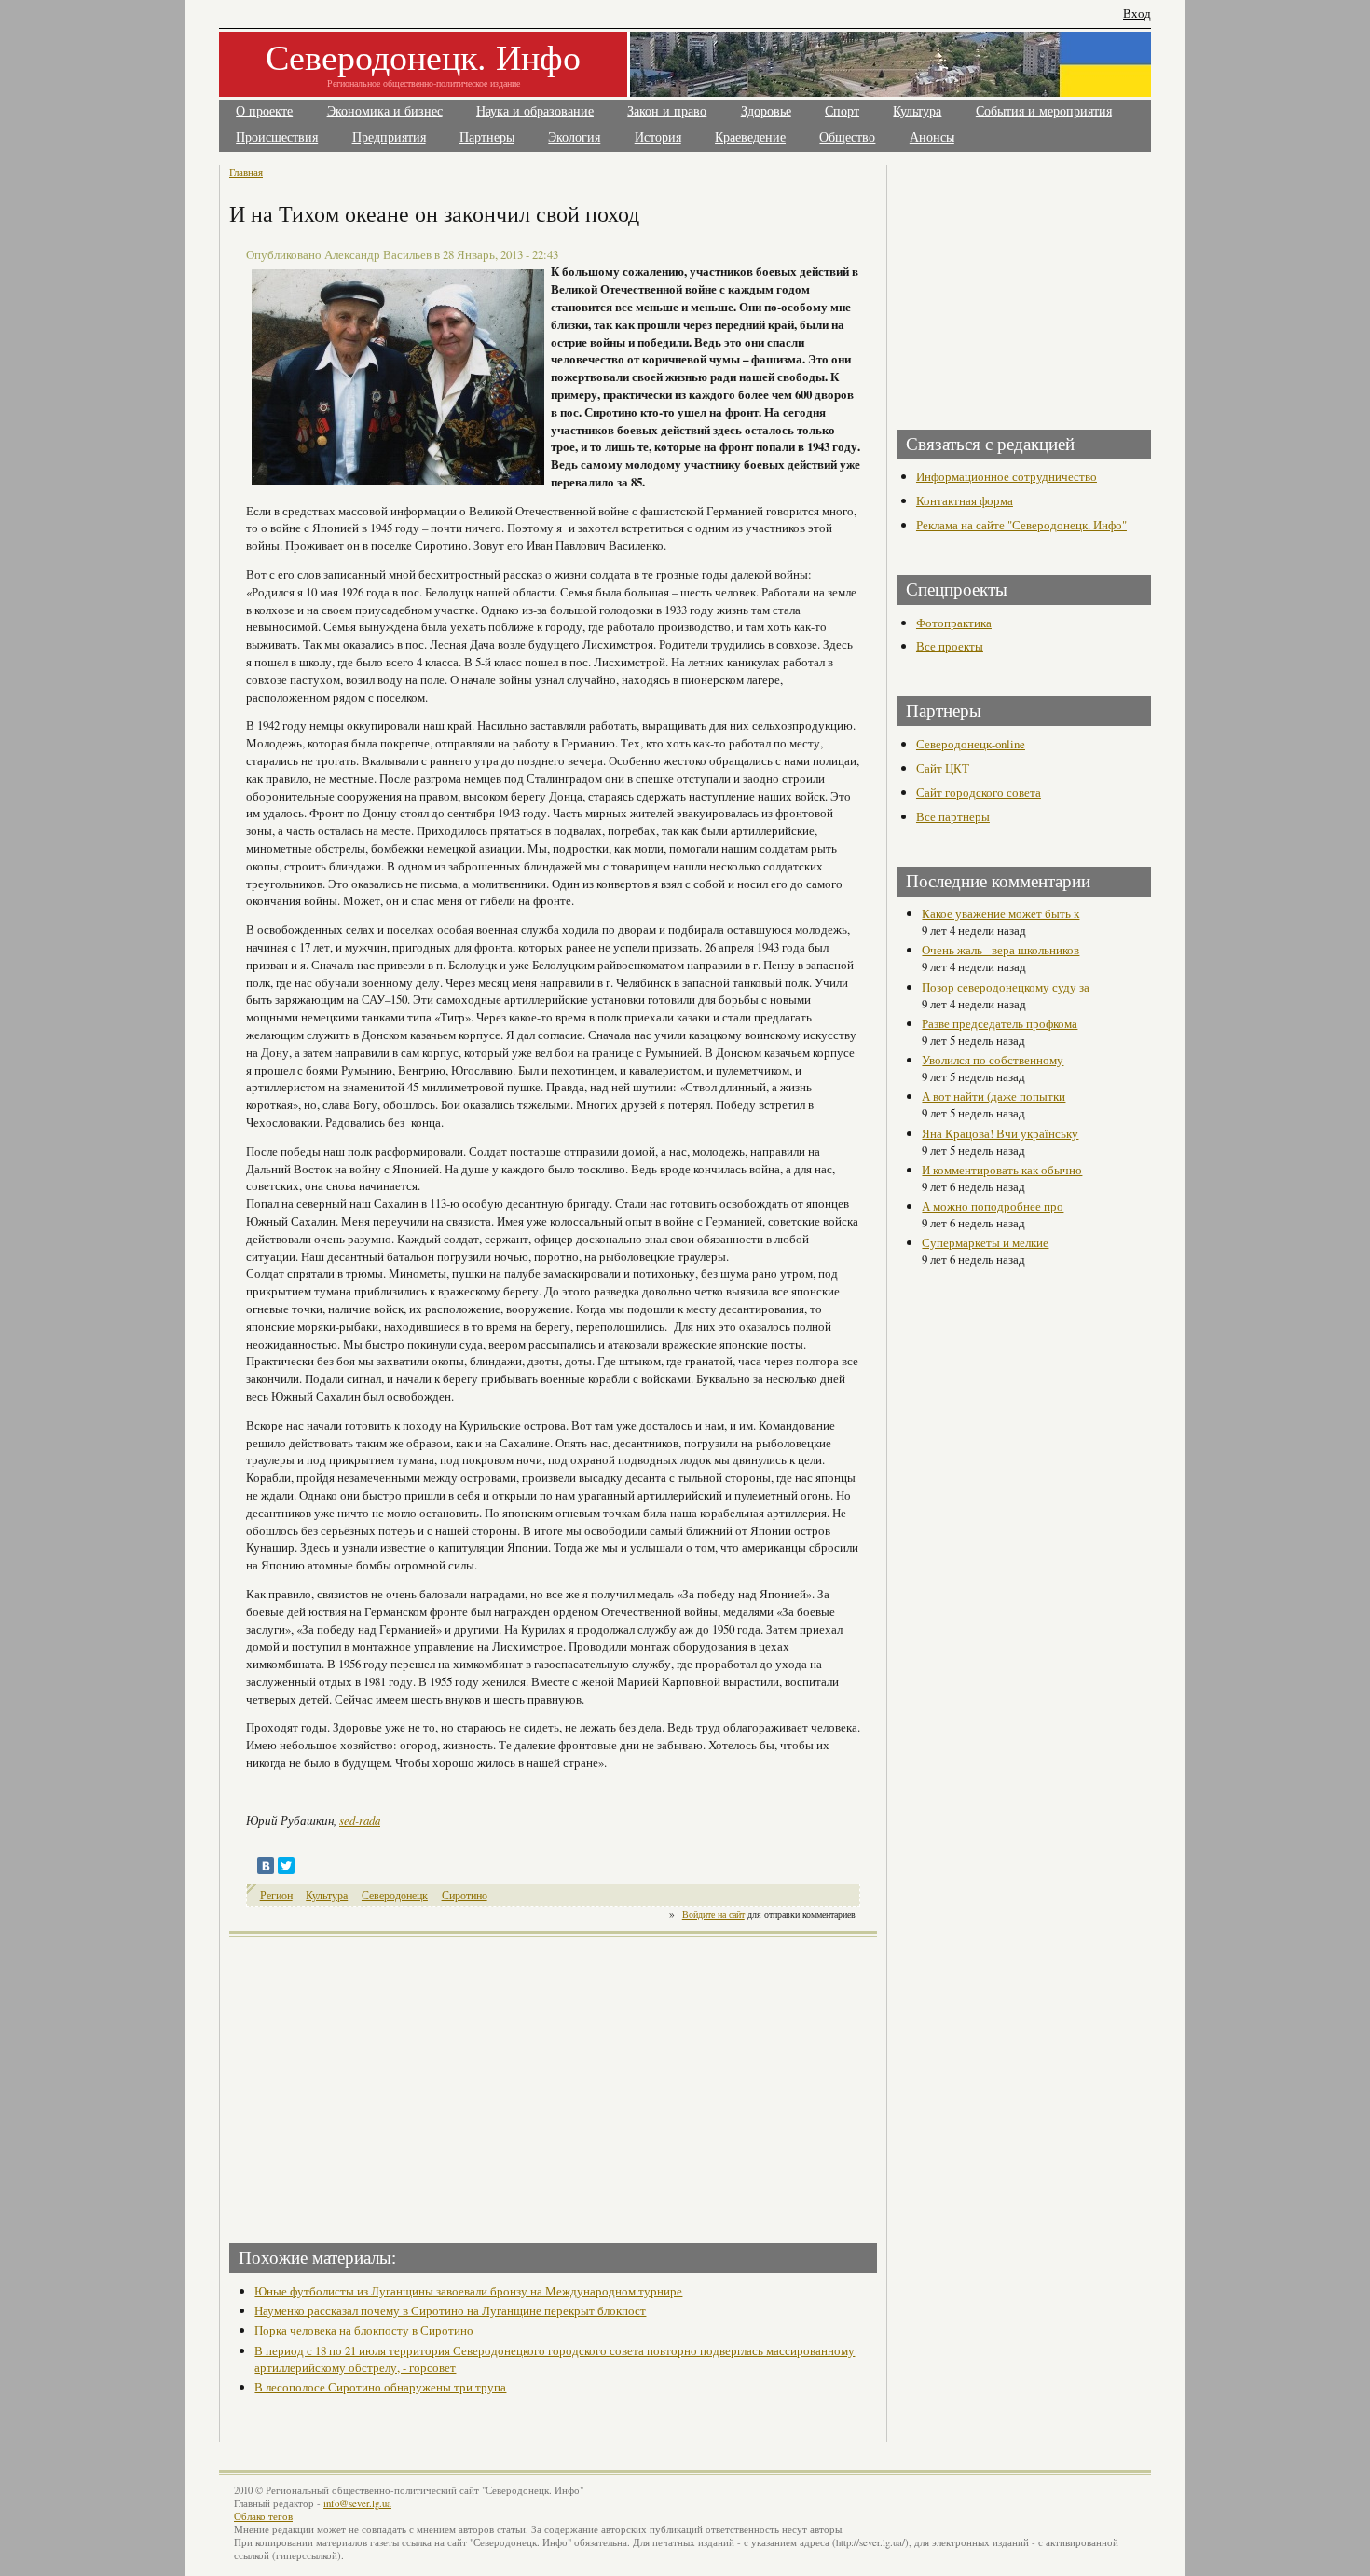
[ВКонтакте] (266, 1866)
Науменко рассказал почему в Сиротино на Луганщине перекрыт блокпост (450, 2310)
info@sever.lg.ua (357, 2503)
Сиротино (465, 1895)
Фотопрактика (954, 623)
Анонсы (932, 137)
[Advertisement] (393, 2084)
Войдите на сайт (713, 1914)
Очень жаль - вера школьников (1000, 950)
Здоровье (766, 111)
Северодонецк (395, 1895)
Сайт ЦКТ (943, 768)
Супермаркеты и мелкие (985, 1242)
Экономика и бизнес (385, 111)
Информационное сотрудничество (1007, 476)
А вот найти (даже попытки (993, 1096)
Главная (246, 172)
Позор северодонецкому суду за (1006, 987)
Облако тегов (263, 2516)
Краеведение (750, 137)
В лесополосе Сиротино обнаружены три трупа (380, 2387)
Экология (574, 137)
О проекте (264, 111)
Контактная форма (965, 500)
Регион (276, 1895)
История (658, 137)
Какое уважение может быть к (1000, 913)
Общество (847, 137)
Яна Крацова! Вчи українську (1000, 1133)
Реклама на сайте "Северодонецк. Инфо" (1021, 525)
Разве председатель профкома (1000, 1023)
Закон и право (667, 111)
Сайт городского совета (979, 792)
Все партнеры (953, 816)
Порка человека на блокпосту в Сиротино (364, 2330)
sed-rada (360, 1820)
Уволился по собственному (993, 1060)
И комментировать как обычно (1002, 1170)
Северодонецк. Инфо (423, 56)
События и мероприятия (1044, 111)
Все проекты (950, 646)
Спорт (842, 111)
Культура (917, 111)
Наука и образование (535, 111)
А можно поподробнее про (993, 1206)
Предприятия (389, 137)
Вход (1137, 14)
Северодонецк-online (971, 744)
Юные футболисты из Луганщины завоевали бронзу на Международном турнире (468, 2291)
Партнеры (487, 137)
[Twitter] (286, 1866)
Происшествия (277, 137)
